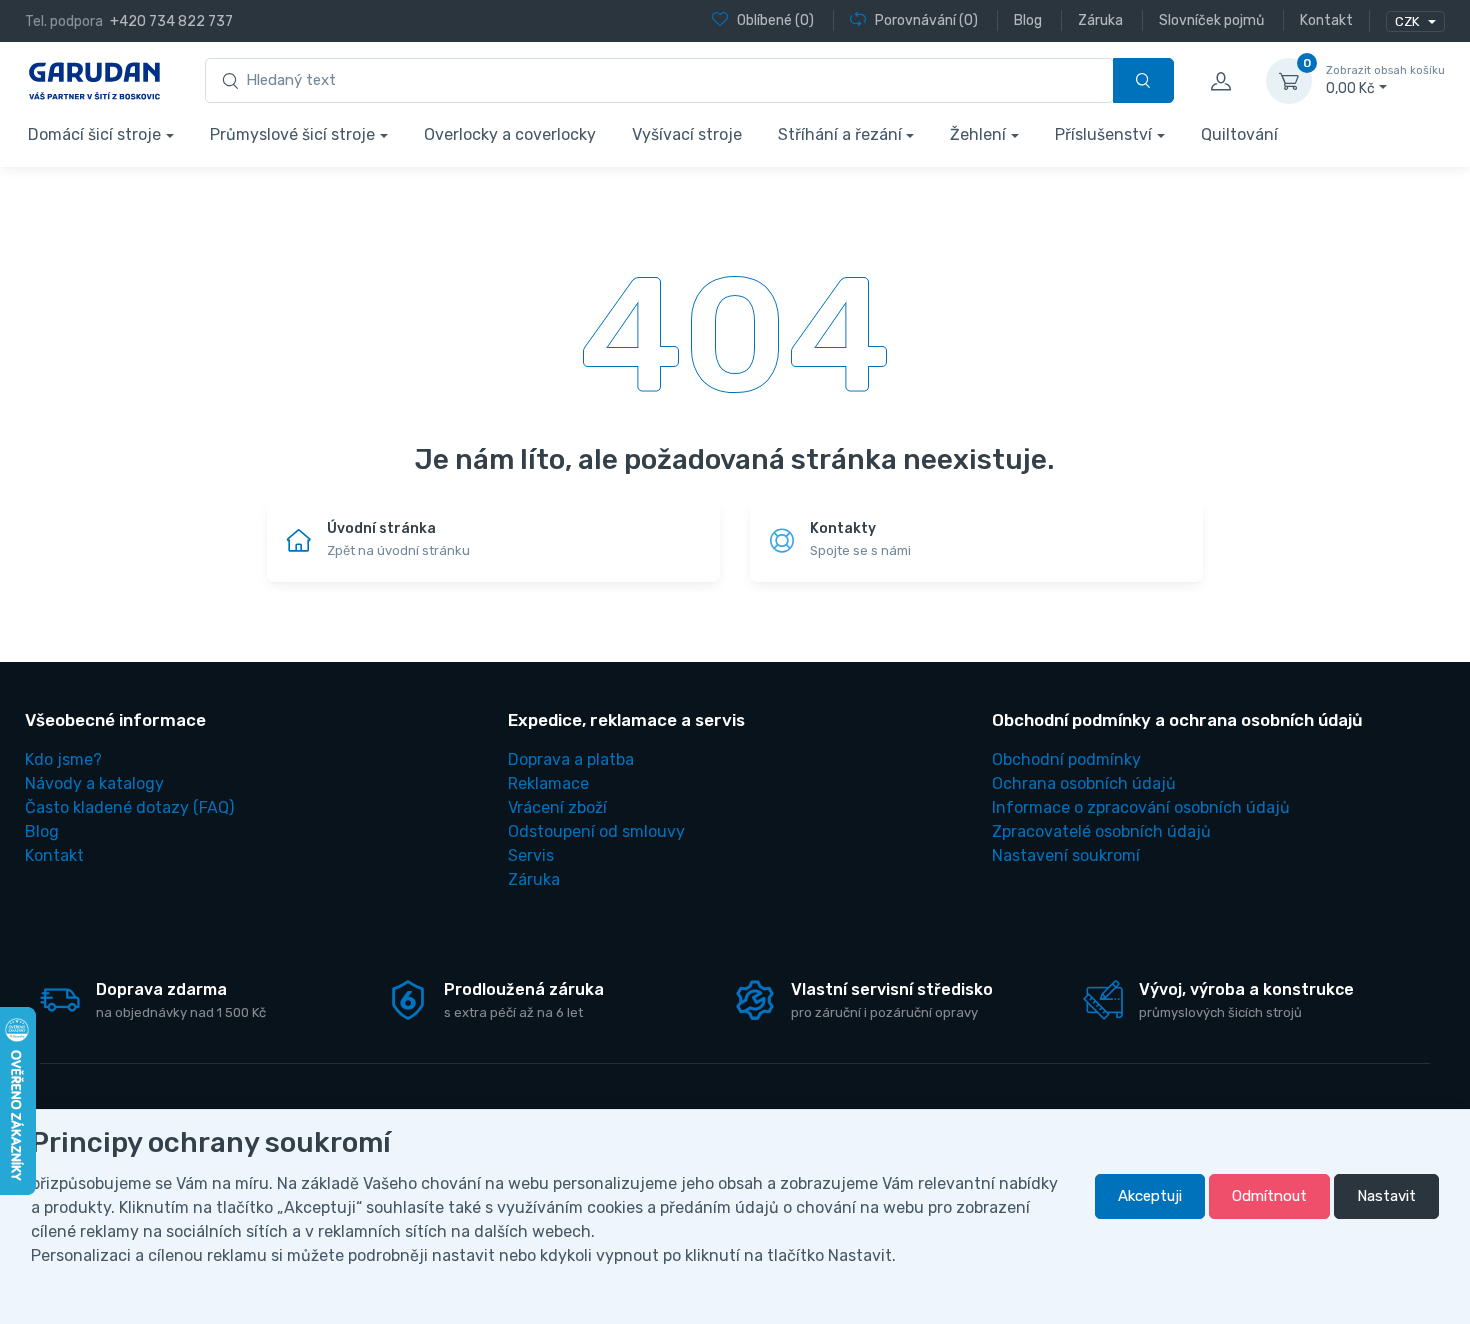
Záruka (534, 879)
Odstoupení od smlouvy (596, 831)
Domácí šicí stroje (94, 134)
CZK (1408, 21)
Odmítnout (1269, 1196)
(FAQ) (129, 807)
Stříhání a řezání (840, 134)
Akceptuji (1150, 1196)
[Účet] (1220, 81)
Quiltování (1239, 134)
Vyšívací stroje (687, 134)
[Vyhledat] (1143, 80)
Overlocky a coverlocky (510, 134)
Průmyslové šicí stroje (292, 134)
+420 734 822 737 (171, 21)
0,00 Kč (1385, 80)
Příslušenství (1103, 134)
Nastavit (1386, 1196)
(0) (775, 20)
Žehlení (978, 134)
